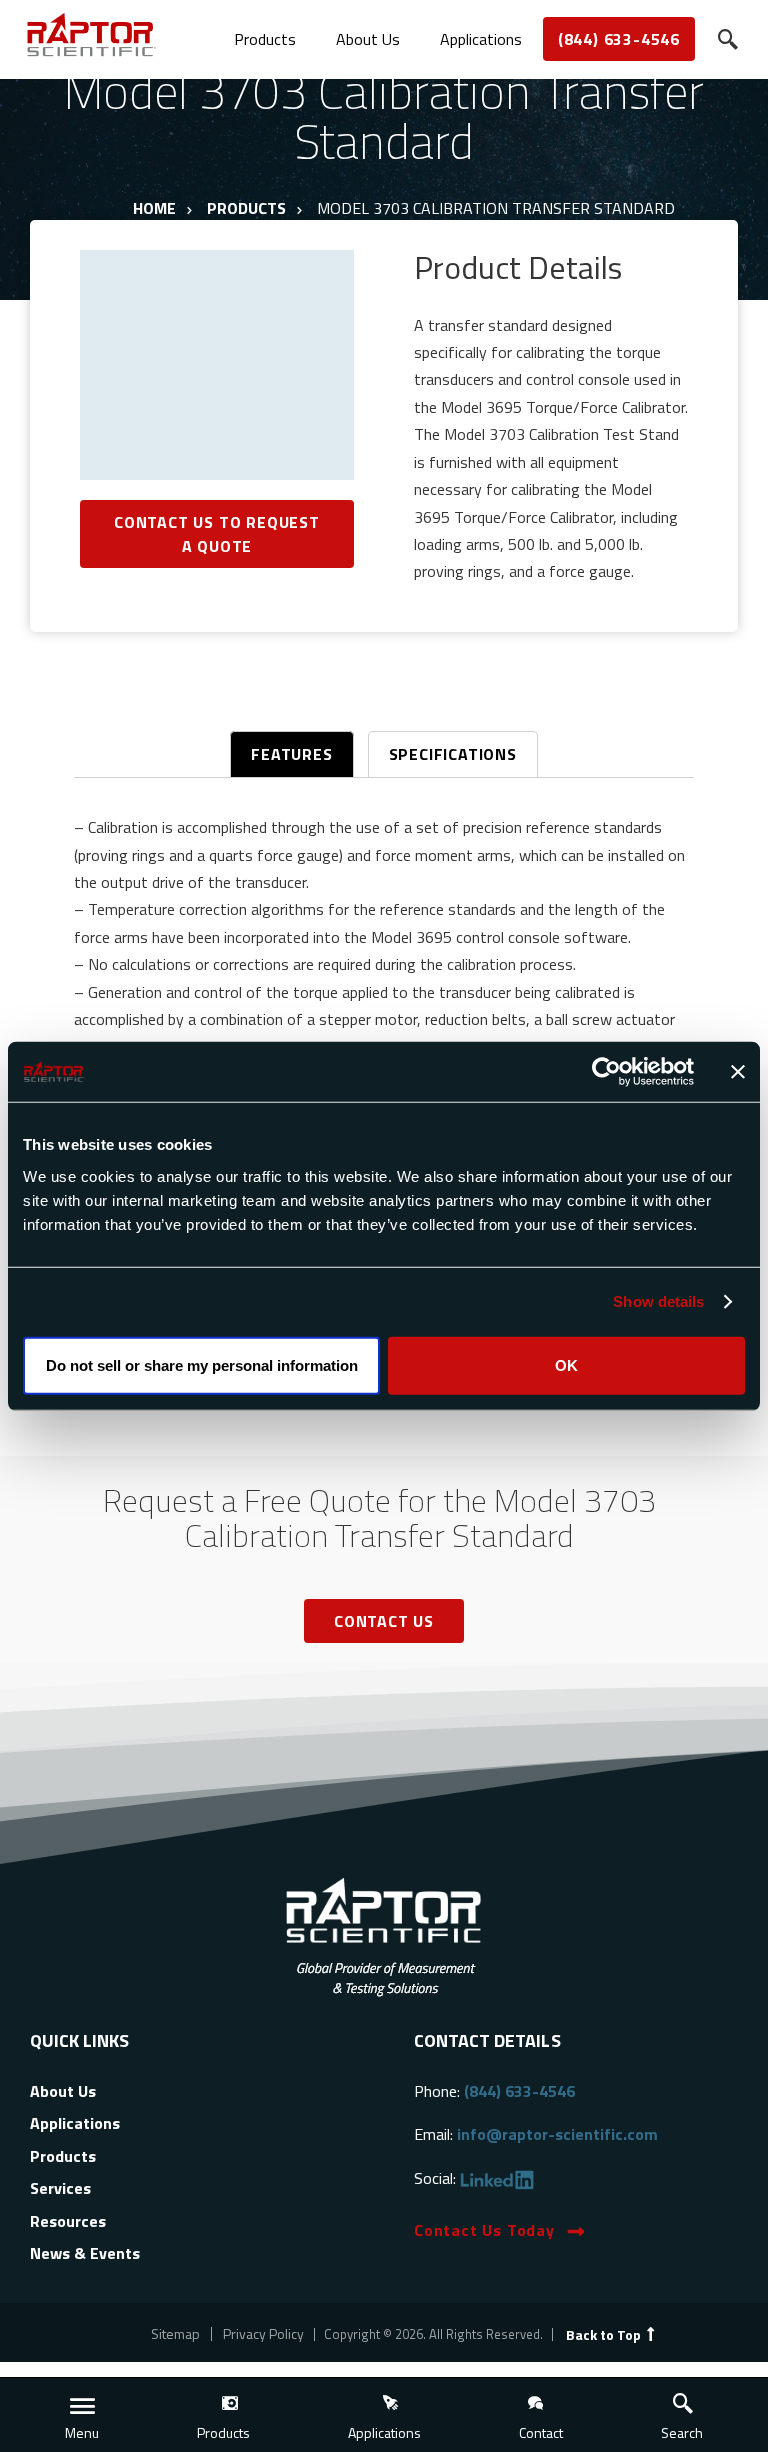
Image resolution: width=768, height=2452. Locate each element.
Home (154, 208)
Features (291, 754)
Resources (68, 2221)
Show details (658, 1301)
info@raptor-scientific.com (557, 2134)
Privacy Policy (263, 2333)
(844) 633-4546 (619, 39)
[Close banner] (738, 1072)
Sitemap (175, 2333)
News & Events (85, 2253)
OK (566, 1364)
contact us (384, 1621)
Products (265, 39)
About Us (368, 39)
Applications (481, 39)
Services (60, 2188)
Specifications (453, 754)
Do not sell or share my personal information (202, 1364)
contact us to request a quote (217, 534)
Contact (541, 2432)
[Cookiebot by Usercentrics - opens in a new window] (606, 1072)
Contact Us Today (484, 2230)
